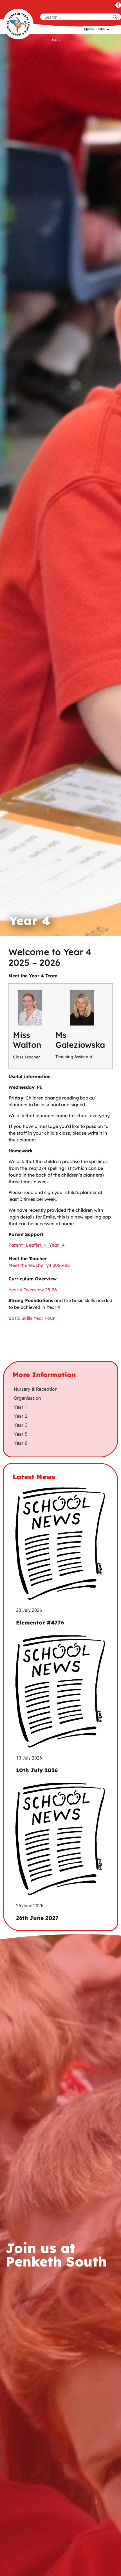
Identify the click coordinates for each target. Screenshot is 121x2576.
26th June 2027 (37, 1918)
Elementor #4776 (40, 1623)
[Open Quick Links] (108, 29)
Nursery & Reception (36, 1389)
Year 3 (21, 1425)
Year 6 (21, 1443)
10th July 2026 (37, 1770)
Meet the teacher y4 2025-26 (39, 1265)
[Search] (116, 17)
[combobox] (76, 17)
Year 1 (20, 1407)
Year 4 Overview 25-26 (33, 1290)
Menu (56, 40)
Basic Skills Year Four (32, 1318)
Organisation (27, 1398)
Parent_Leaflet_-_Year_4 (37, 1245)
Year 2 (21, 1416)
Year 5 (21, 1434)
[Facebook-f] (118, 5)
